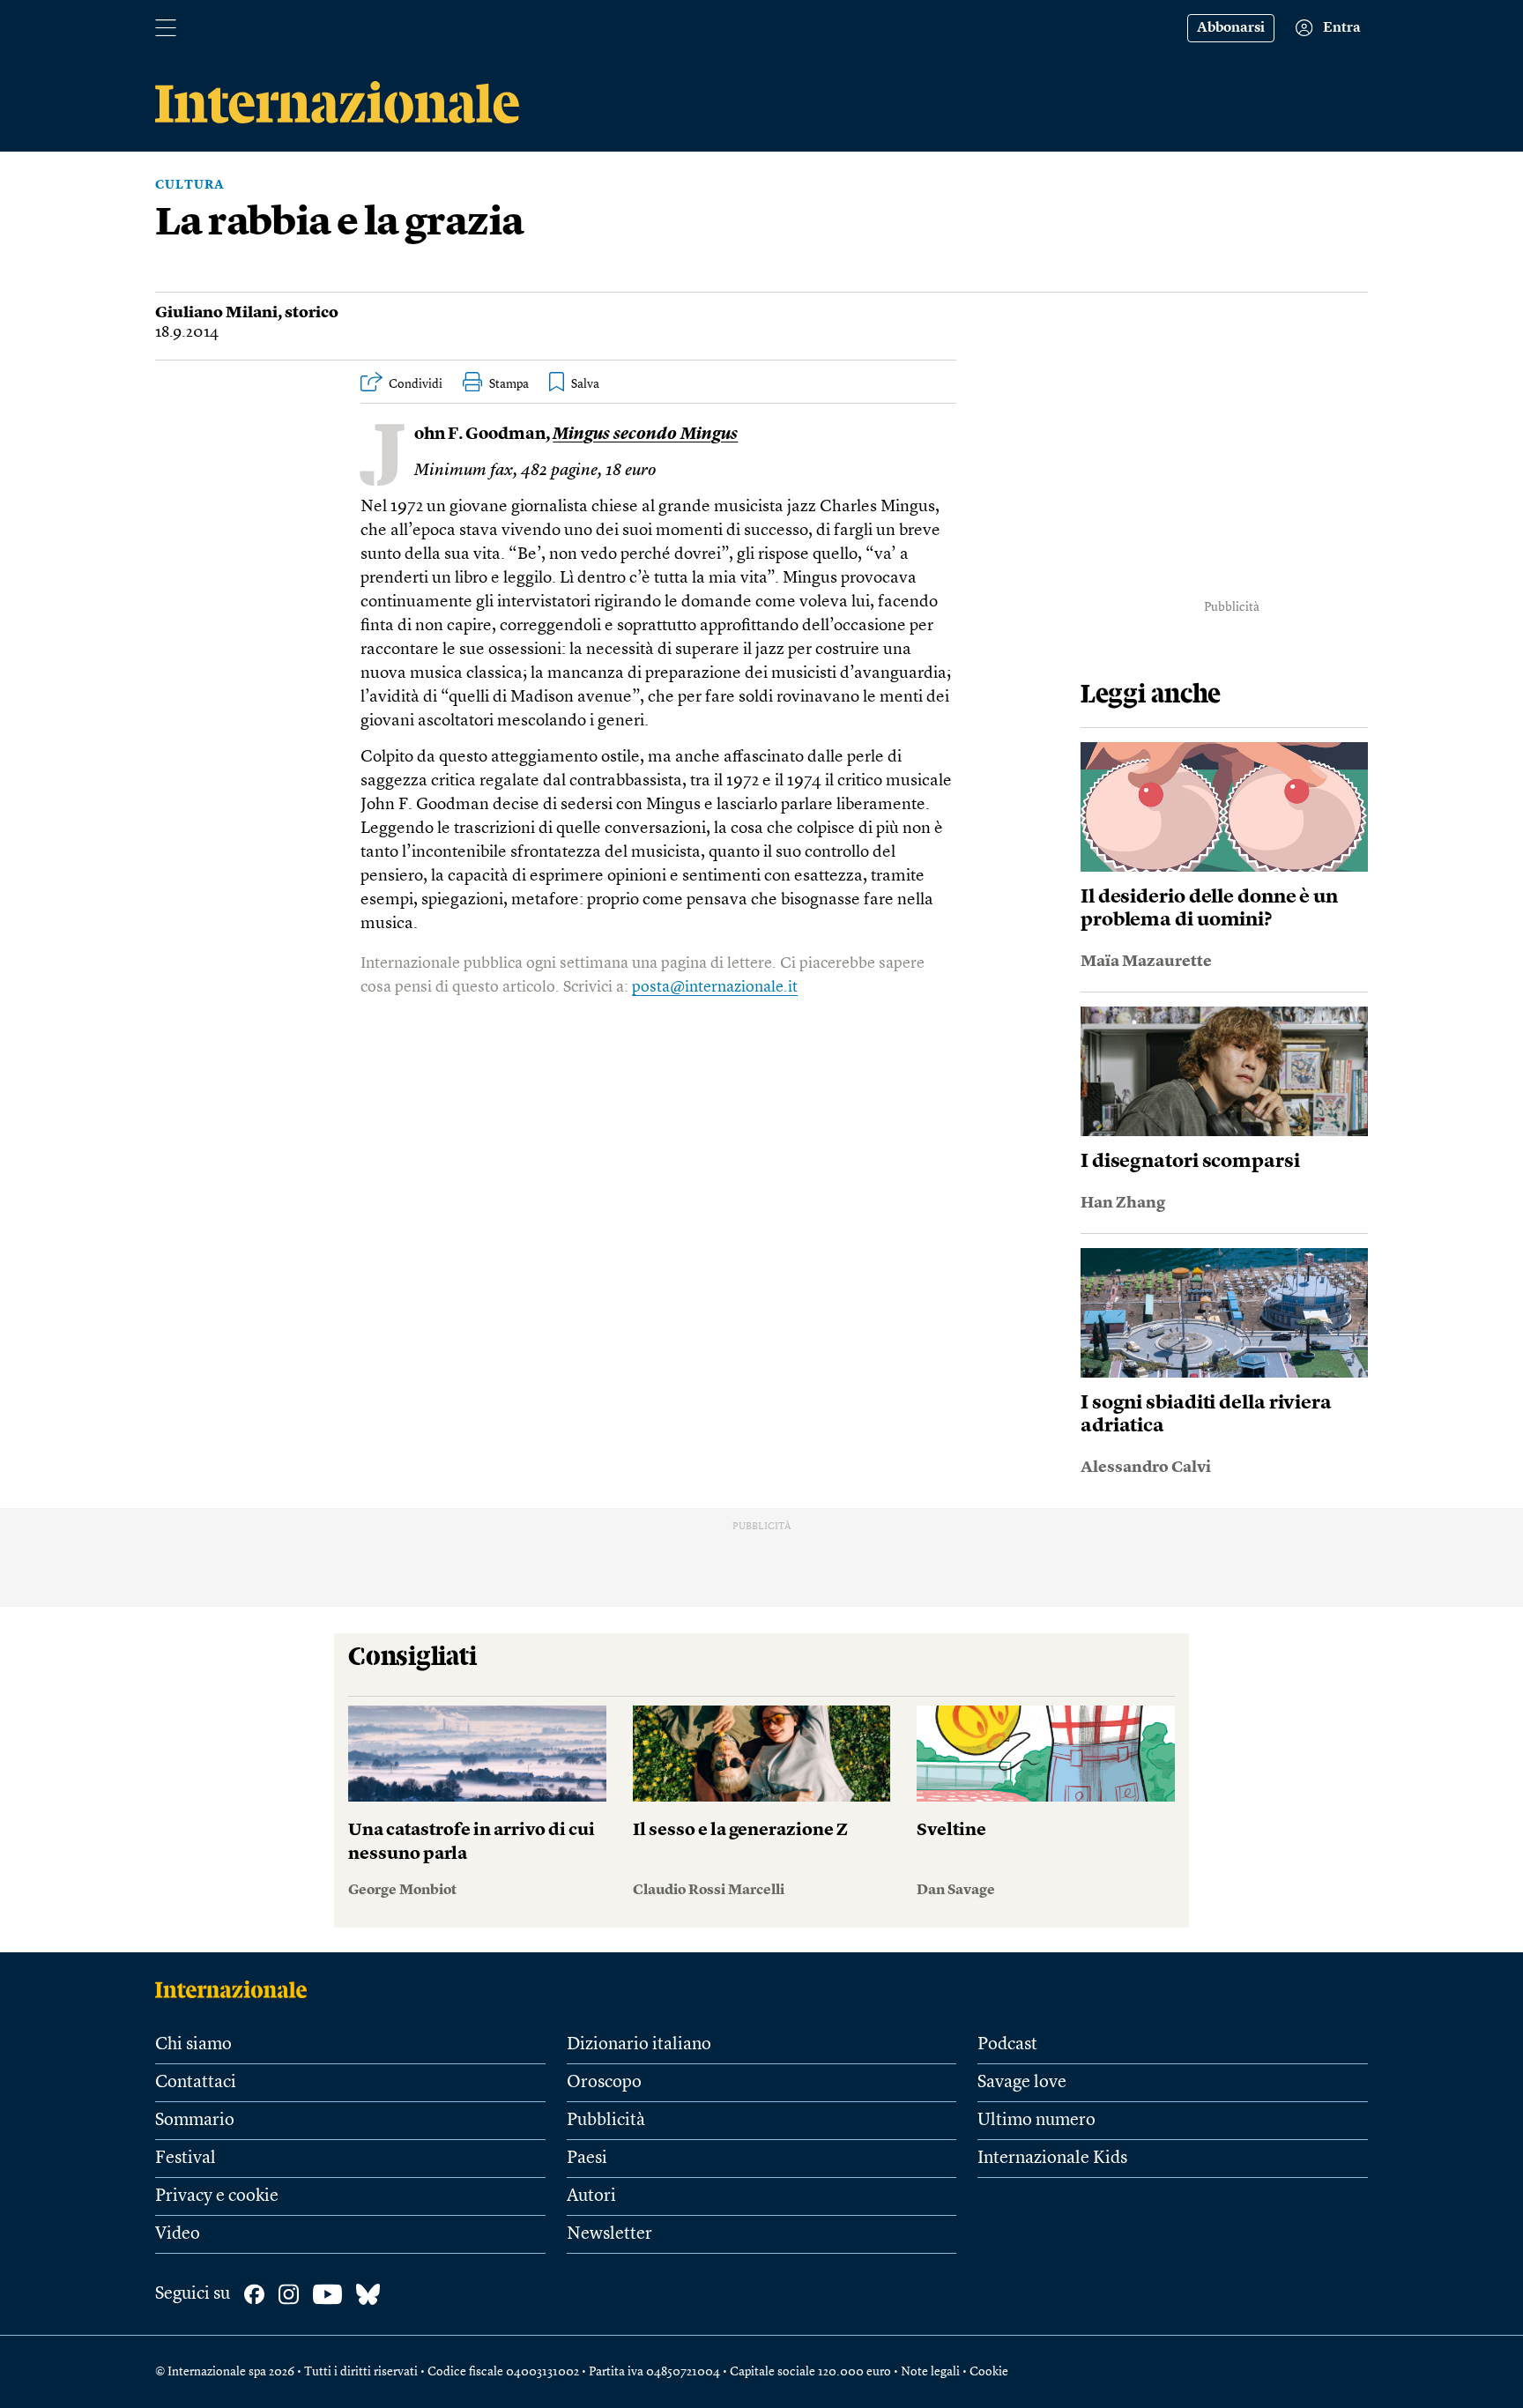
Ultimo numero (1036, 2121)
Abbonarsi (1231, 28)
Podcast (1007, 2045)
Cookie (989, 2372)
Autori (591, 2196)
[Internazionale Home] (237, 1989)
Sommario (195, 2121)
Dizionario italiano (639, 2045)
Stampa (509, 384)
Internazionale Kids (1052, 2159)
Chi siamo (193, 2045)
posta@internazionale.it (715, 987)
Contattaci (196, 2083)
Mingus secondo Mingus (645, 435)
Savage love (1022, 2083)
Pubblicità (606, 2121)
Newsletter (609, 2234)
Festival (186, 2159)
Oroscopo (604, 2083)
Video (178, 2234)
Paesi (587, 2159)
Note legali (930, 2372)
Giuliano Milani (216, 313)
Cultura (190, 185)
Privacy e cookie (217, 2196)
